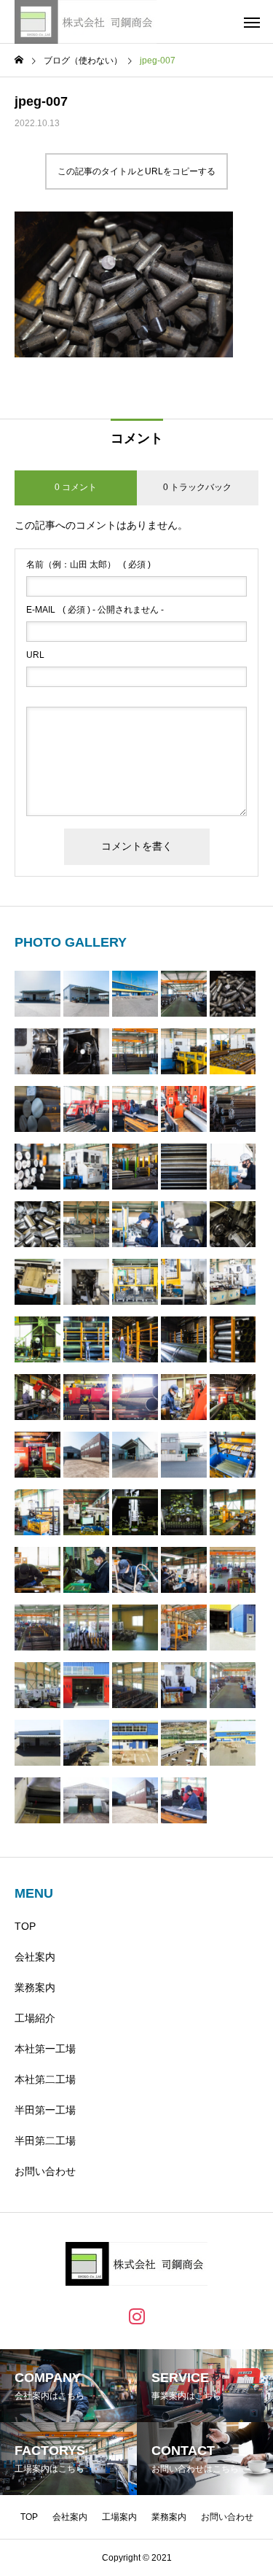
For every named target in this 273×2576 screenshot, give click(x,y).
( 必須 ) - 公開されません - (95, 610)
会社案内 (35, 1957)
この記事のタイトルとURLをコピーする (136, 171)
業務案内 (35, 1987)
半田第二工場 (45, 2141)
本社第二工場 (45, 2079)
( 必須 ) (88, 565)
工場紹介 (35, 2018)
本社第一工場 (45, 2049)
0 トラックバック (197, 487)
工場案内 (119, 2517)
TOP (25, 1926)
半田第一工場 (45, 2110)
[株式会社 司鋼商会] (86, 22)
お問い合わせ (45, 2171)
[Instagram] (137, 2316)
